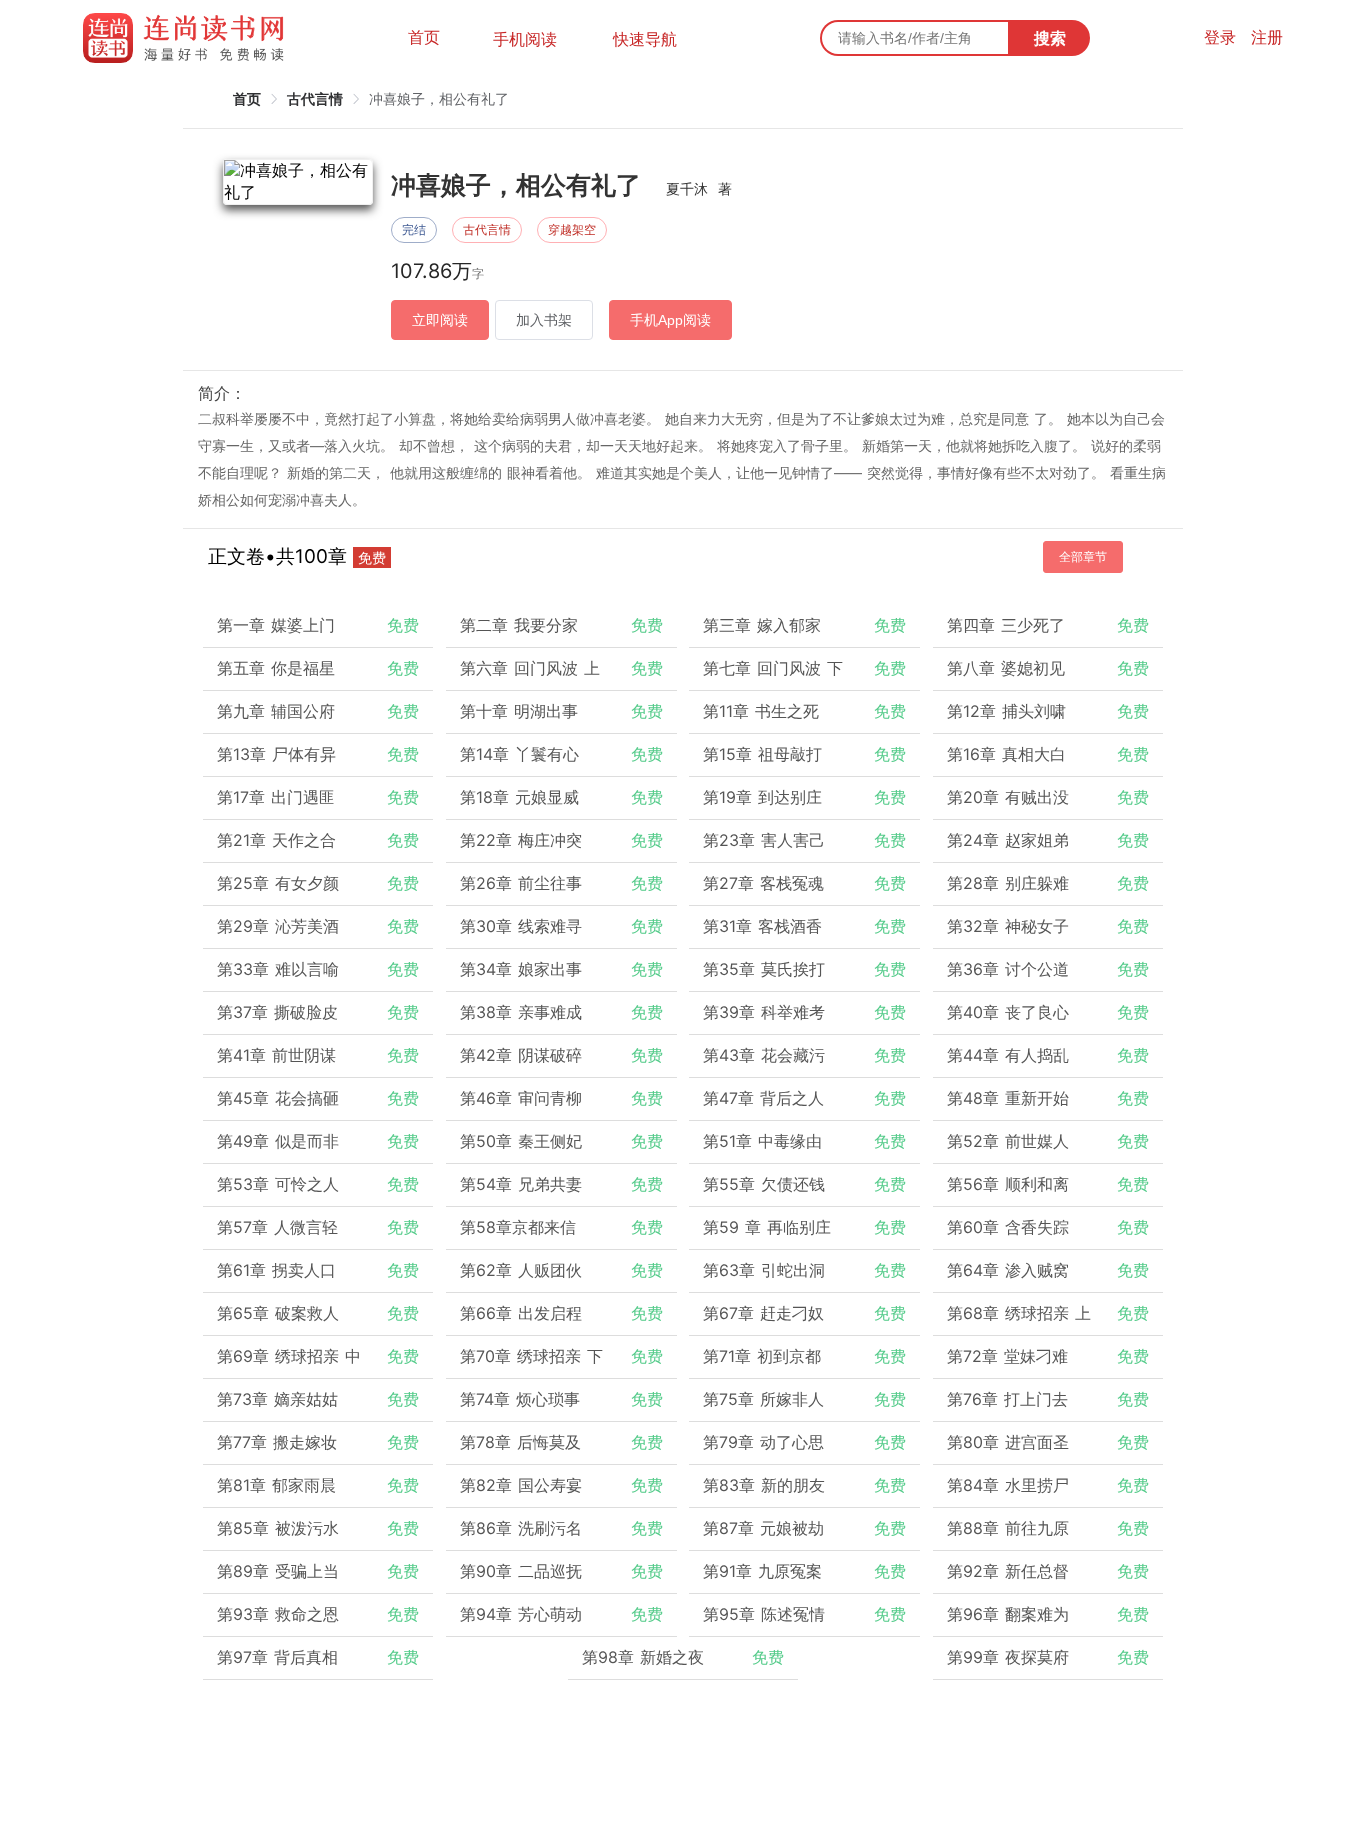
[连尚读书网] (188, 38)
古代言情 (315, 98)
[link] (247, 98)
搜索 (1050, 38)
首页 (424, 37)
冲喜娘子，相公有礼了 (439, 98)
